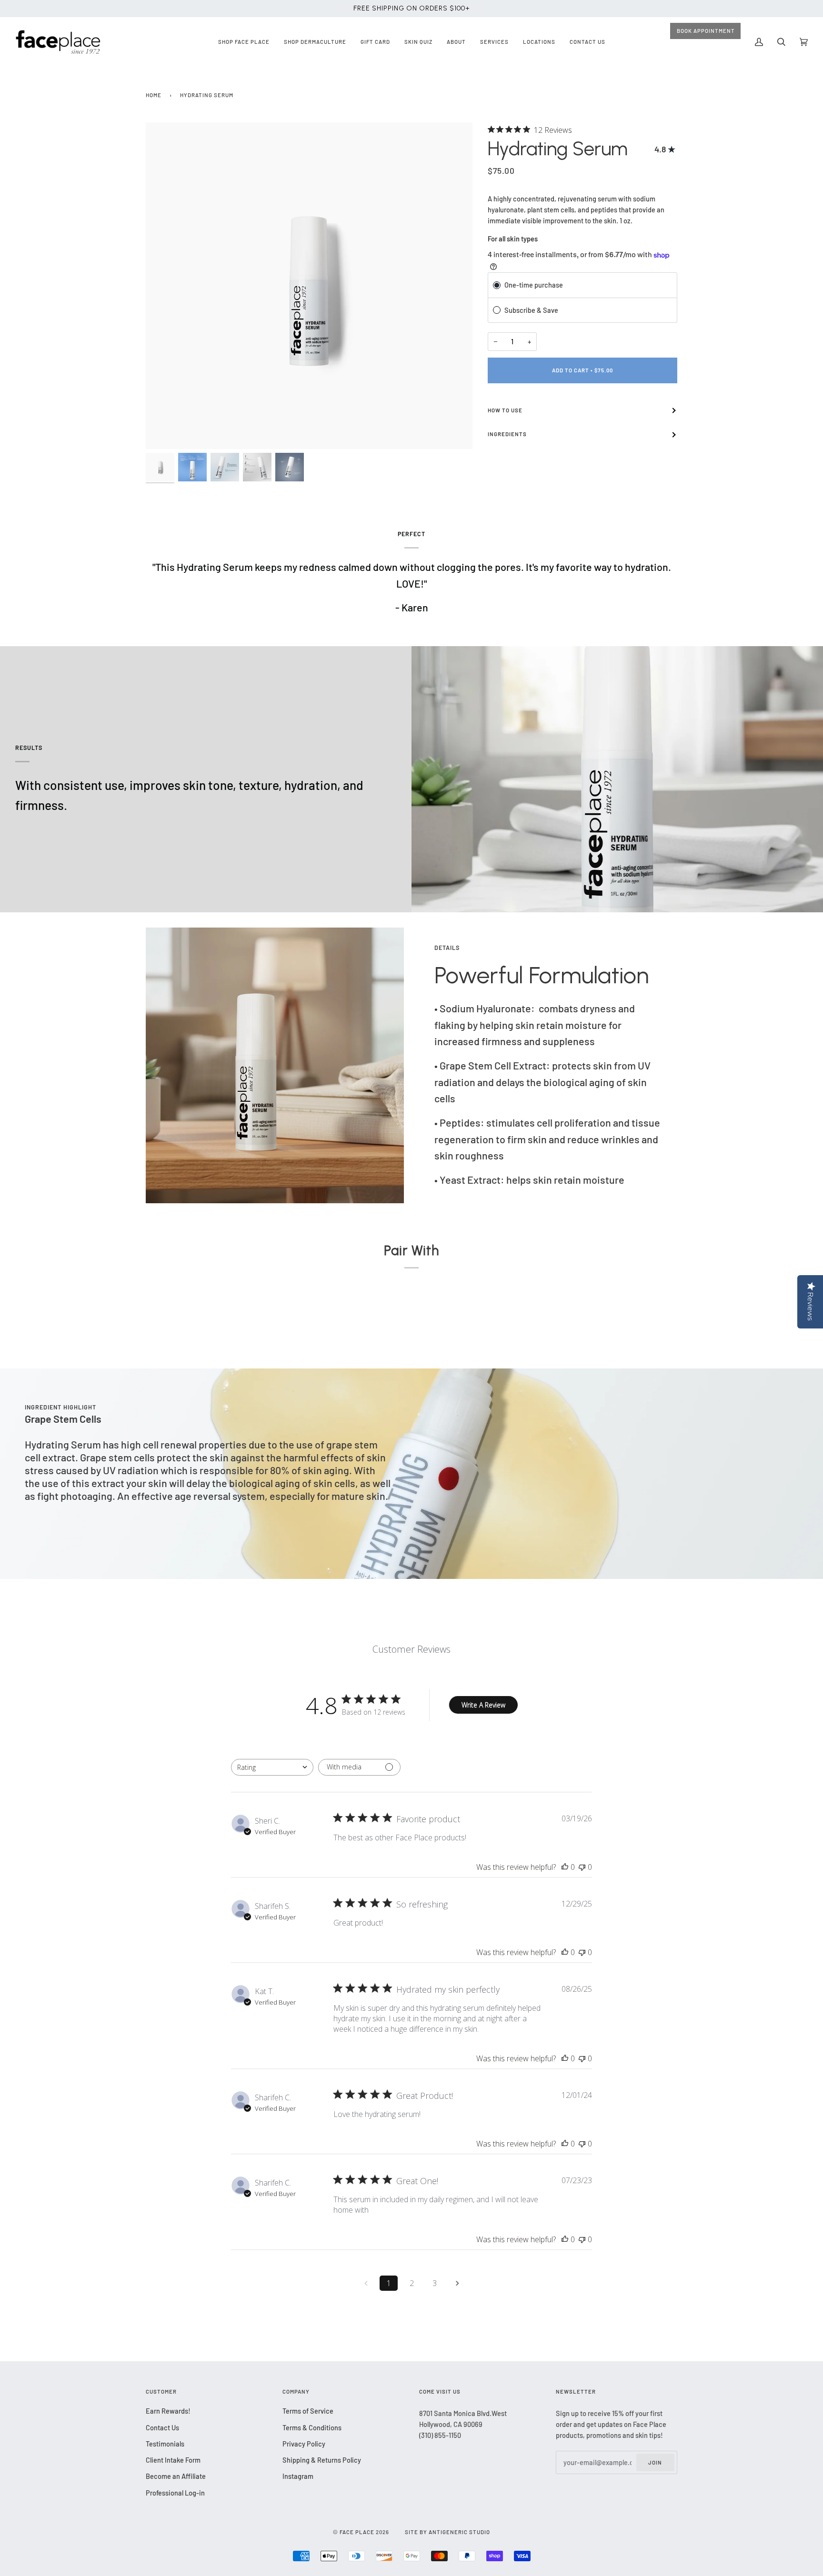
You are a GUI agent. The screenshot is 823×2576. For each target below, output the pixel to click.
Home (154, 95)
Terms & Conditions (312, 2427)
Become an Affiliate (176, 2476)
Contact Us (162, 2427)
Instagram (298, 2476)
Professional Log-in (175, 2493)
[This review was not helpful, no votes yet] (582, 1867)
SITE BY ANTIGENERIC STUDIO (447, 2532)
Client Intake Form (173, 2460)
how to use (505, 410)
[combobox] (272, 1767)
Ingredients (507, 434)
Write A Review (483, 1705)
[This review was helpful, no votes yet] (565, 1867)
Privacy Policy (304, 2444)
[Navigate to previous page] (366, 2283)
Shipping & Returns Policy (322, 2460)
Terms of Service (308, 2411)
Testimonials (165, 2444)
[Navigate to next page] (457, 2283)
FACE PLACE (357, 2532)
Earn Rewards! (168, 2411)
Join (655, 2462)
